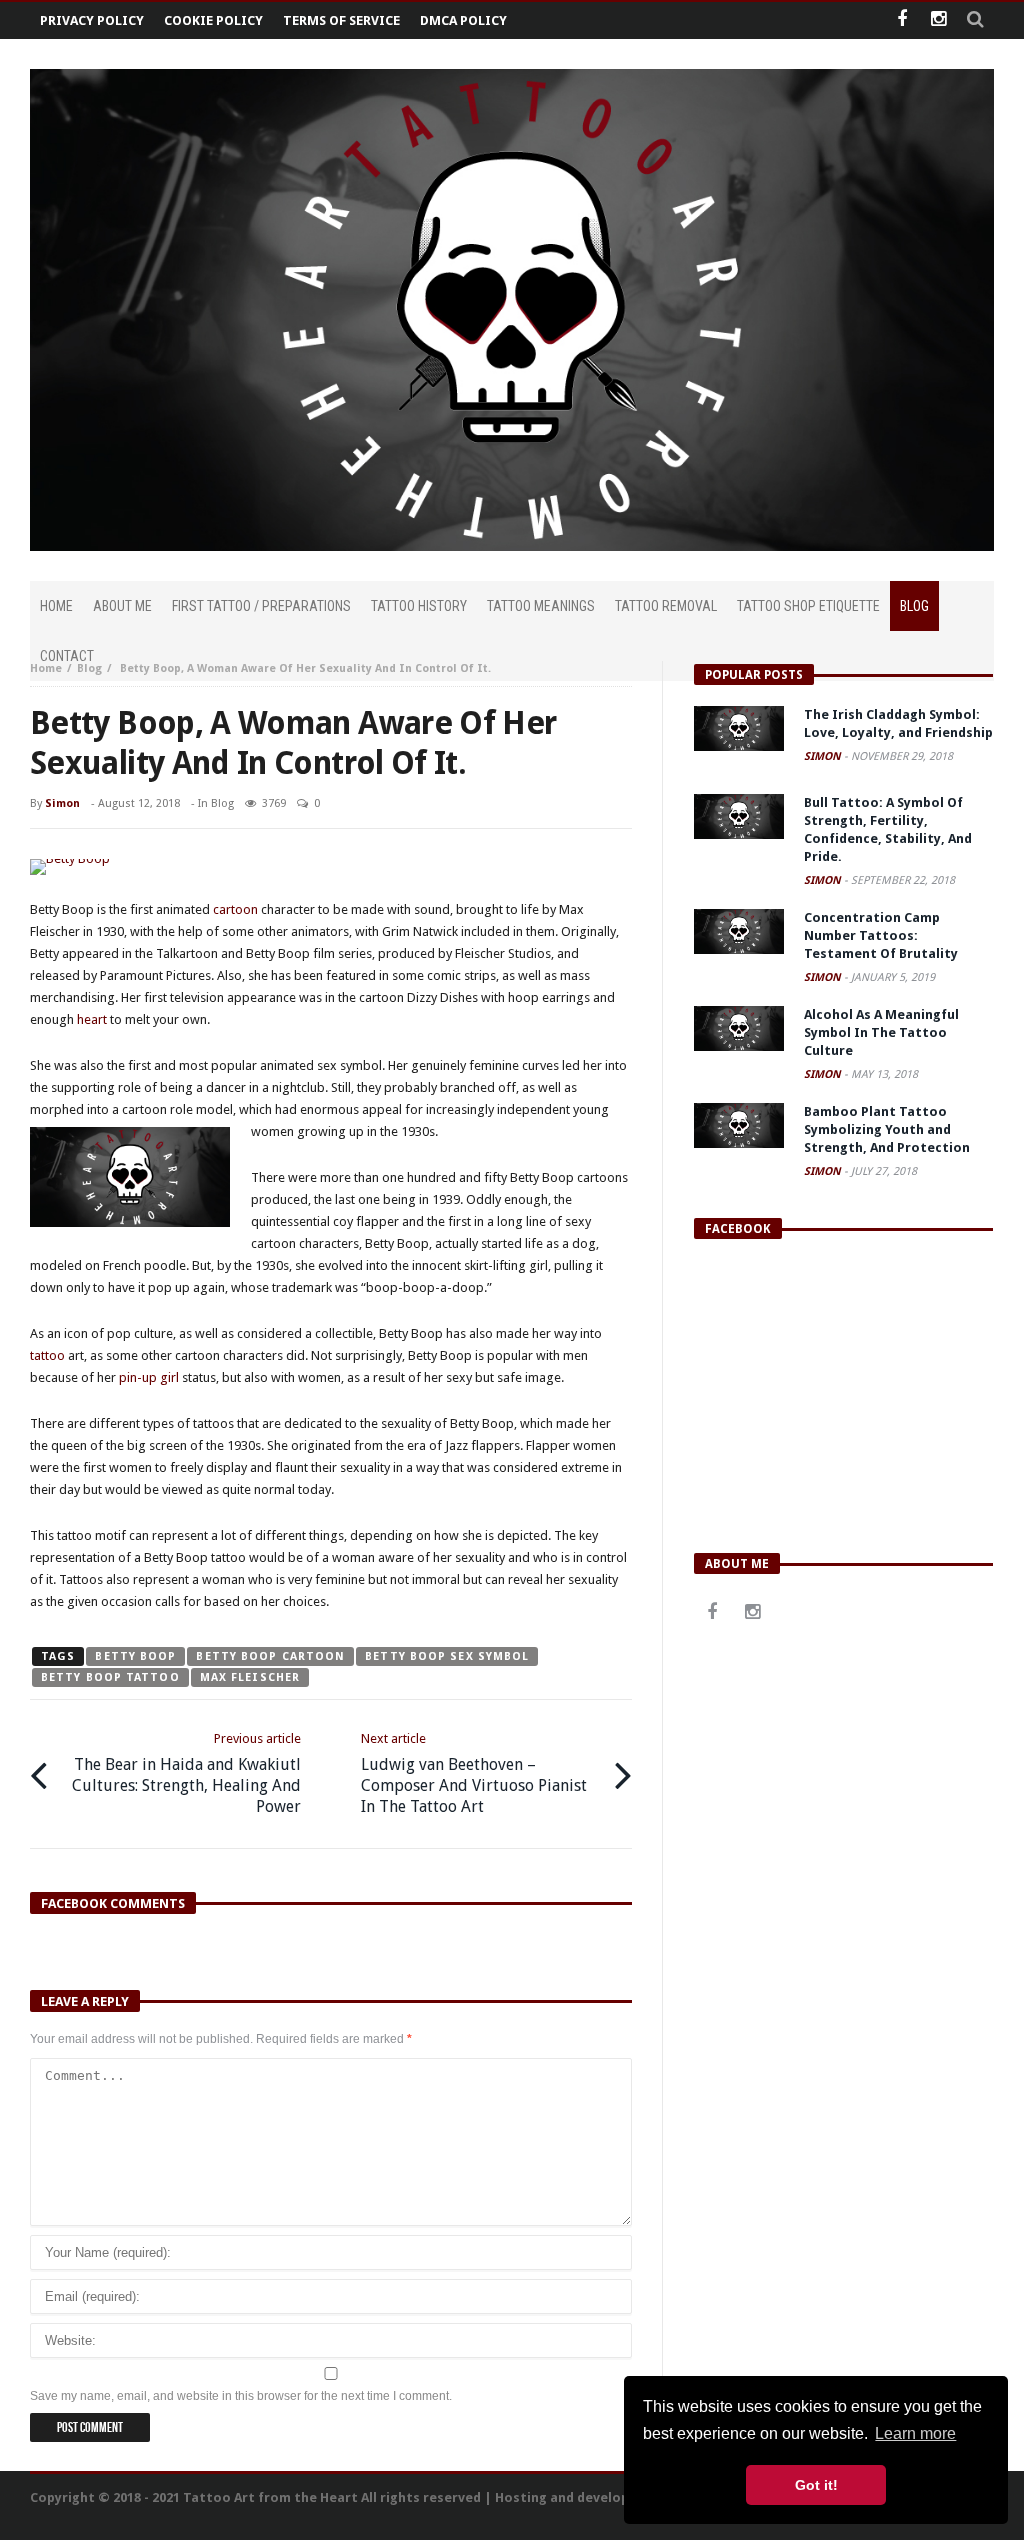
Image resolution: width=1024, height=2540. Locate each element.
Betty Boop (135, 1656)
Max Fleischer (250, 1677)
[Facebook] (901, 20)
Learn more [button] (915, 2433)
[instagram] (938, 20)
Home (46, 668)
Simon (62, 803)
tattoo (47, 1355)
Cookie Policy (213, 20)
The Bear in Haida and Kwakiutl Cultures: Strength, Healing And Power (186, 1773)
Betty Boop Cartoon (270, 1656)
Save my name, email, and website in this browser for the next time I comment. (241, 2396)
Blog (89, 668)
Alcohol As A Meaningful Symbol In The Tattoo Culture (881, 1032)
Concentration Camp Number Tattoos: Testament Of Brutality (881, 935)
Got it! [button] (816, 2485)
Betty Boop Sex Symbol (447, 1656)
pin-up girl (149, 1377)
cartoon (235, 909)
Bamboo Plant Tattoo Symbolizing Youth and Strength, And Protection (887, 1129)
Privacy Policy (92, 20)
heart (92, 1019)
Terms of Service (341, 20)
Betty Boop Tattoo (110, 1677)
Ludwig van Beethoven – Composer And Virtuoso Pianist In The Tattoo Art (474, 1773)
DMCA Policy (463, 20)
